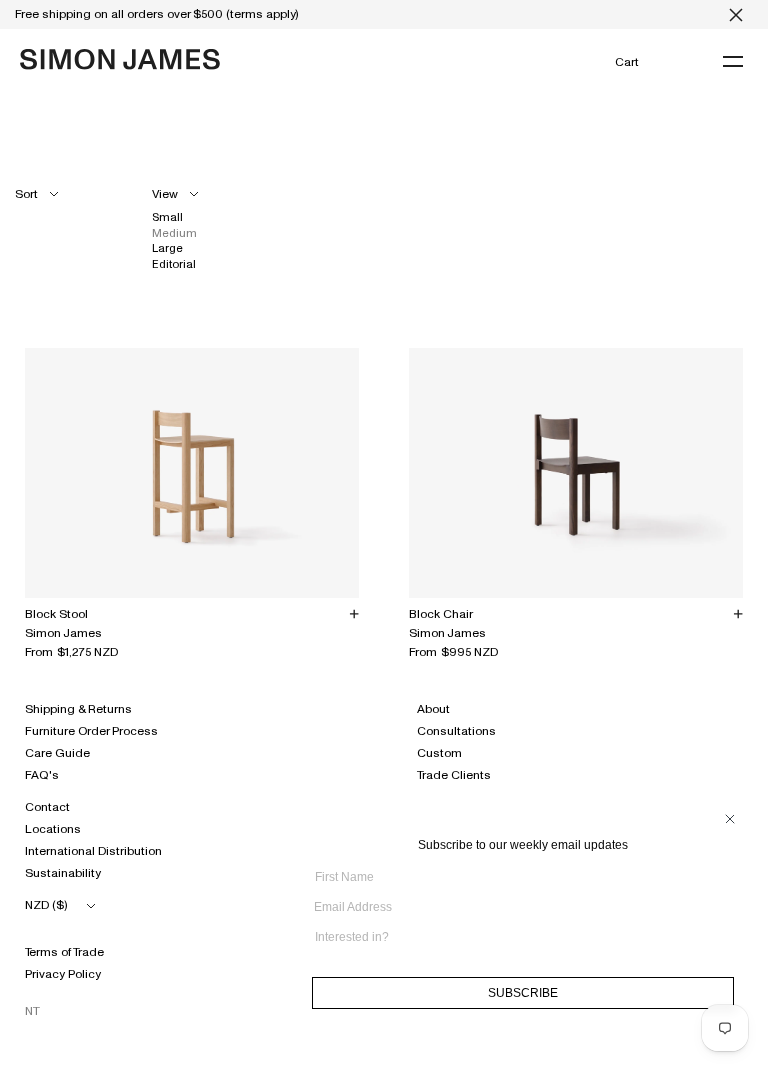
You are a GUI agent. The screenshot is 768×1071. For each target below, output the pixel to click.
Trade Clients (454, 775)
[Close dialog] (730, 819)
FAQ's (42, 775)
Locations (53, 829)
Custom (439, 753)
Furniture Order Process (91, 731)
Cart (626, 61)
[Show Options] (729, 944)
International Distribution (93, 851)
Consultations (456, 731)
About (433, 709)
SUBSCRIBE (523, 993)
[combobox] (517, 937)
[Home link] (120, 59)
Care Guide (57, 753)
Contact (47, 807)
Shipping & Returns (78, 709)
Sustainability (63, 873)
